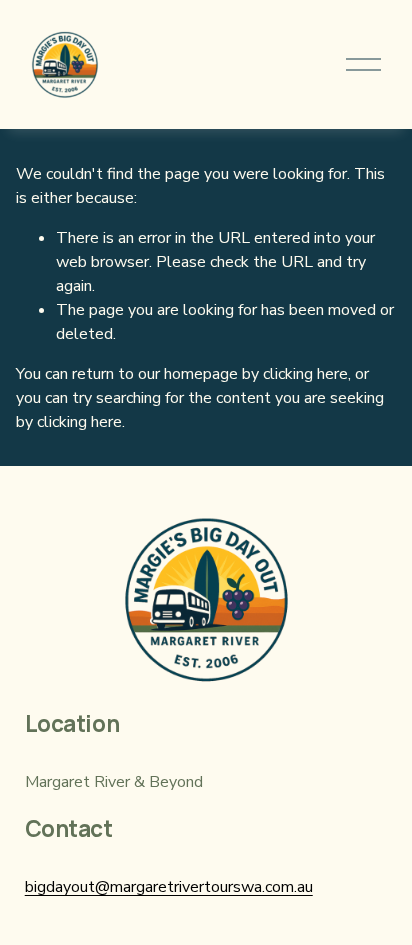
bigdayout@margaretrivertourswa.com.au (169, 887)
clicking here (305, 374)
